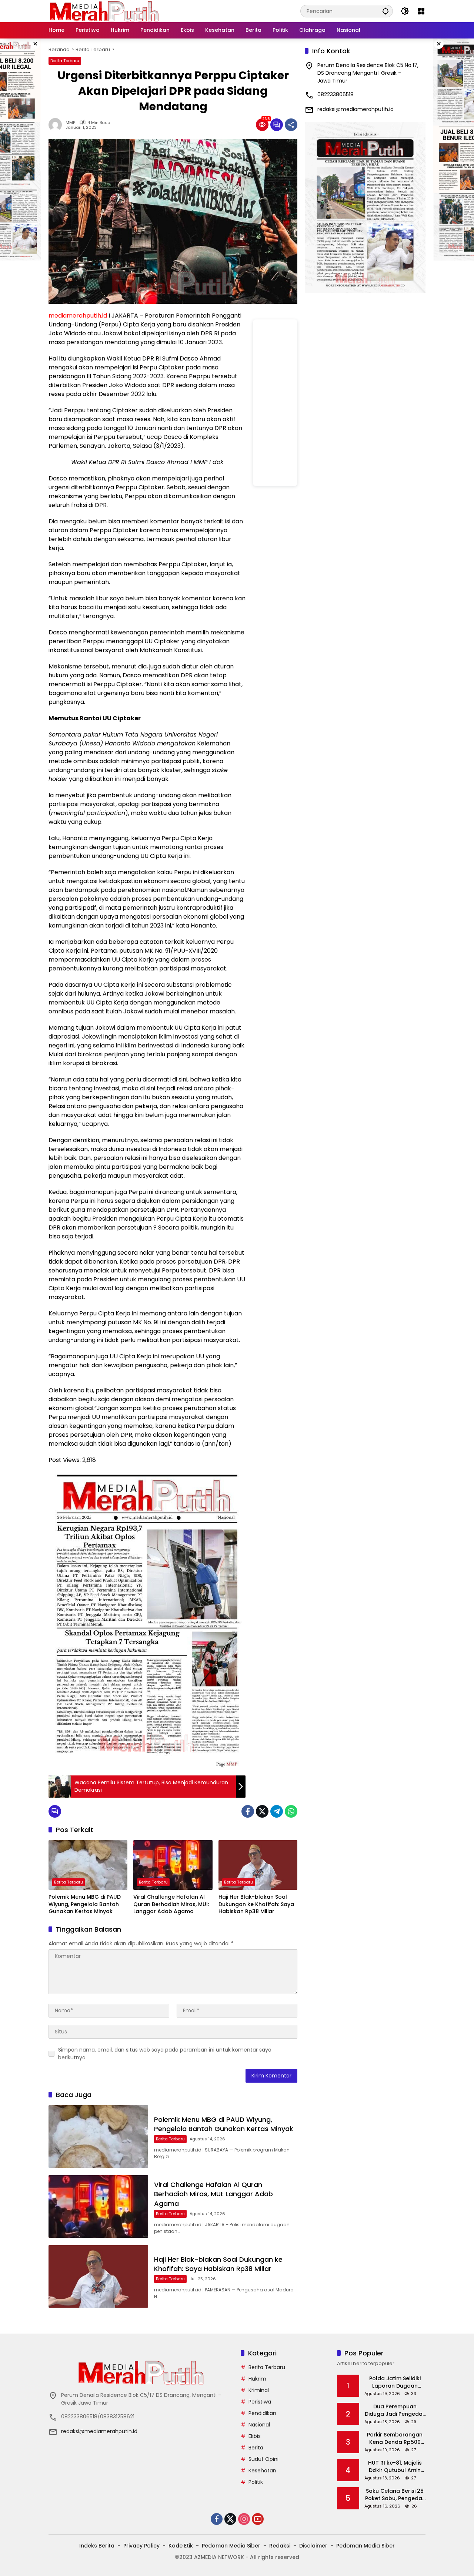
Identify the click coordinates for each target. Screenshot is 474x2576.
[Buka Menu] (421, 11)
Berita (256, 2448)
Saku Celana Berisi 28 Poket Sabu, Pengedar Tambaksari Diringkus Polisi (395, 2495)
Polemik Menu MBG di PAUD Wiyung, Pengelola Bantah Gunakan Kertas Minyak (85, 1904)
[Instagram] (244, 2519)
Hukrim (257, 2379)
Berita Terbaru (65, 61)
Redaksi (280, 2546)
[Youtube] (258, 2519)
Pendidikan (262, 2413)
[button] (385, 11)
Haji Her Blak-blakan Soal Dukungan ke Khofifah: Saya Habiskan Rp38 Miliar (256, 1904)
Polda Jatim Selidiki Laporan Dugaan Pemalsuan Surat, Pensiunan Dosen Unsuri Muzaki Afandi (395, 2382)
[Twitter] (262, 1811)
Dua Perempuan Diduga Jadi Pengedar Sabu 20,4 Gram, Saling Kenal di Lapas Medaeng (395, 2410)
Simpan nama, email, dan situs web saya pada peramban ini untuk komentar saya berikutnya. (165, 2054)
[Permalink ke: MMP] (57, 125)
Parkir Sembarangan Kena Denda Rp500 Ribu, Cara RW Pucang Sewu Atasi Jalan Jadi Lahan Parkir (395, 2439)
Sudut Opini (263, 2459)
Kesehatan (262, 2471)
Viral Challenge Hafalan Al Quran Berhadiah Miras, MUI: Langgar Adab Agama (171, 1904)
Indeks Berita (97, 2546)
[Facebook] (248, 1811)
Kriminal (259, 2390)
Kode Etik (181, 2546)
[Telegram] (277, 1811)
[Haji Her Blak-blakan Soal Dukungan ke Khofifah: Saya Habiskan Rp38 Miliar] (258, 1865)
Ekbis (255, 2436)
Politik (256, 2482)
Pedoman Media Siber (231, 2546)
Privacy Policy (141, 2546)
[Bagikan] (291, 125)
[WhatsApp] (291, 1811)
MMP (70, 123)
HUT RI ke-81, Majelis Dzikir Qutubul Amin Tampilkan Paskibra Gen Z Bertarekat (395, 2467)
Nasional (259, 2425)
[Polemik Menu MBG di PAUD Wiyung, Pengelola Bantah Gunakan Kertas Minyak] (88, 1865)
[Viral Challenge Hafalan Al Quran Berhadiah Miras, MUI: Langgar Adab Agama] (173, 1865)
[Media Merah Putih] (104, 11)
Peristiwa (260, 2402)
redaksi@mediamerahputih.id (355, 109)
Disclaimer (313, 2546)
